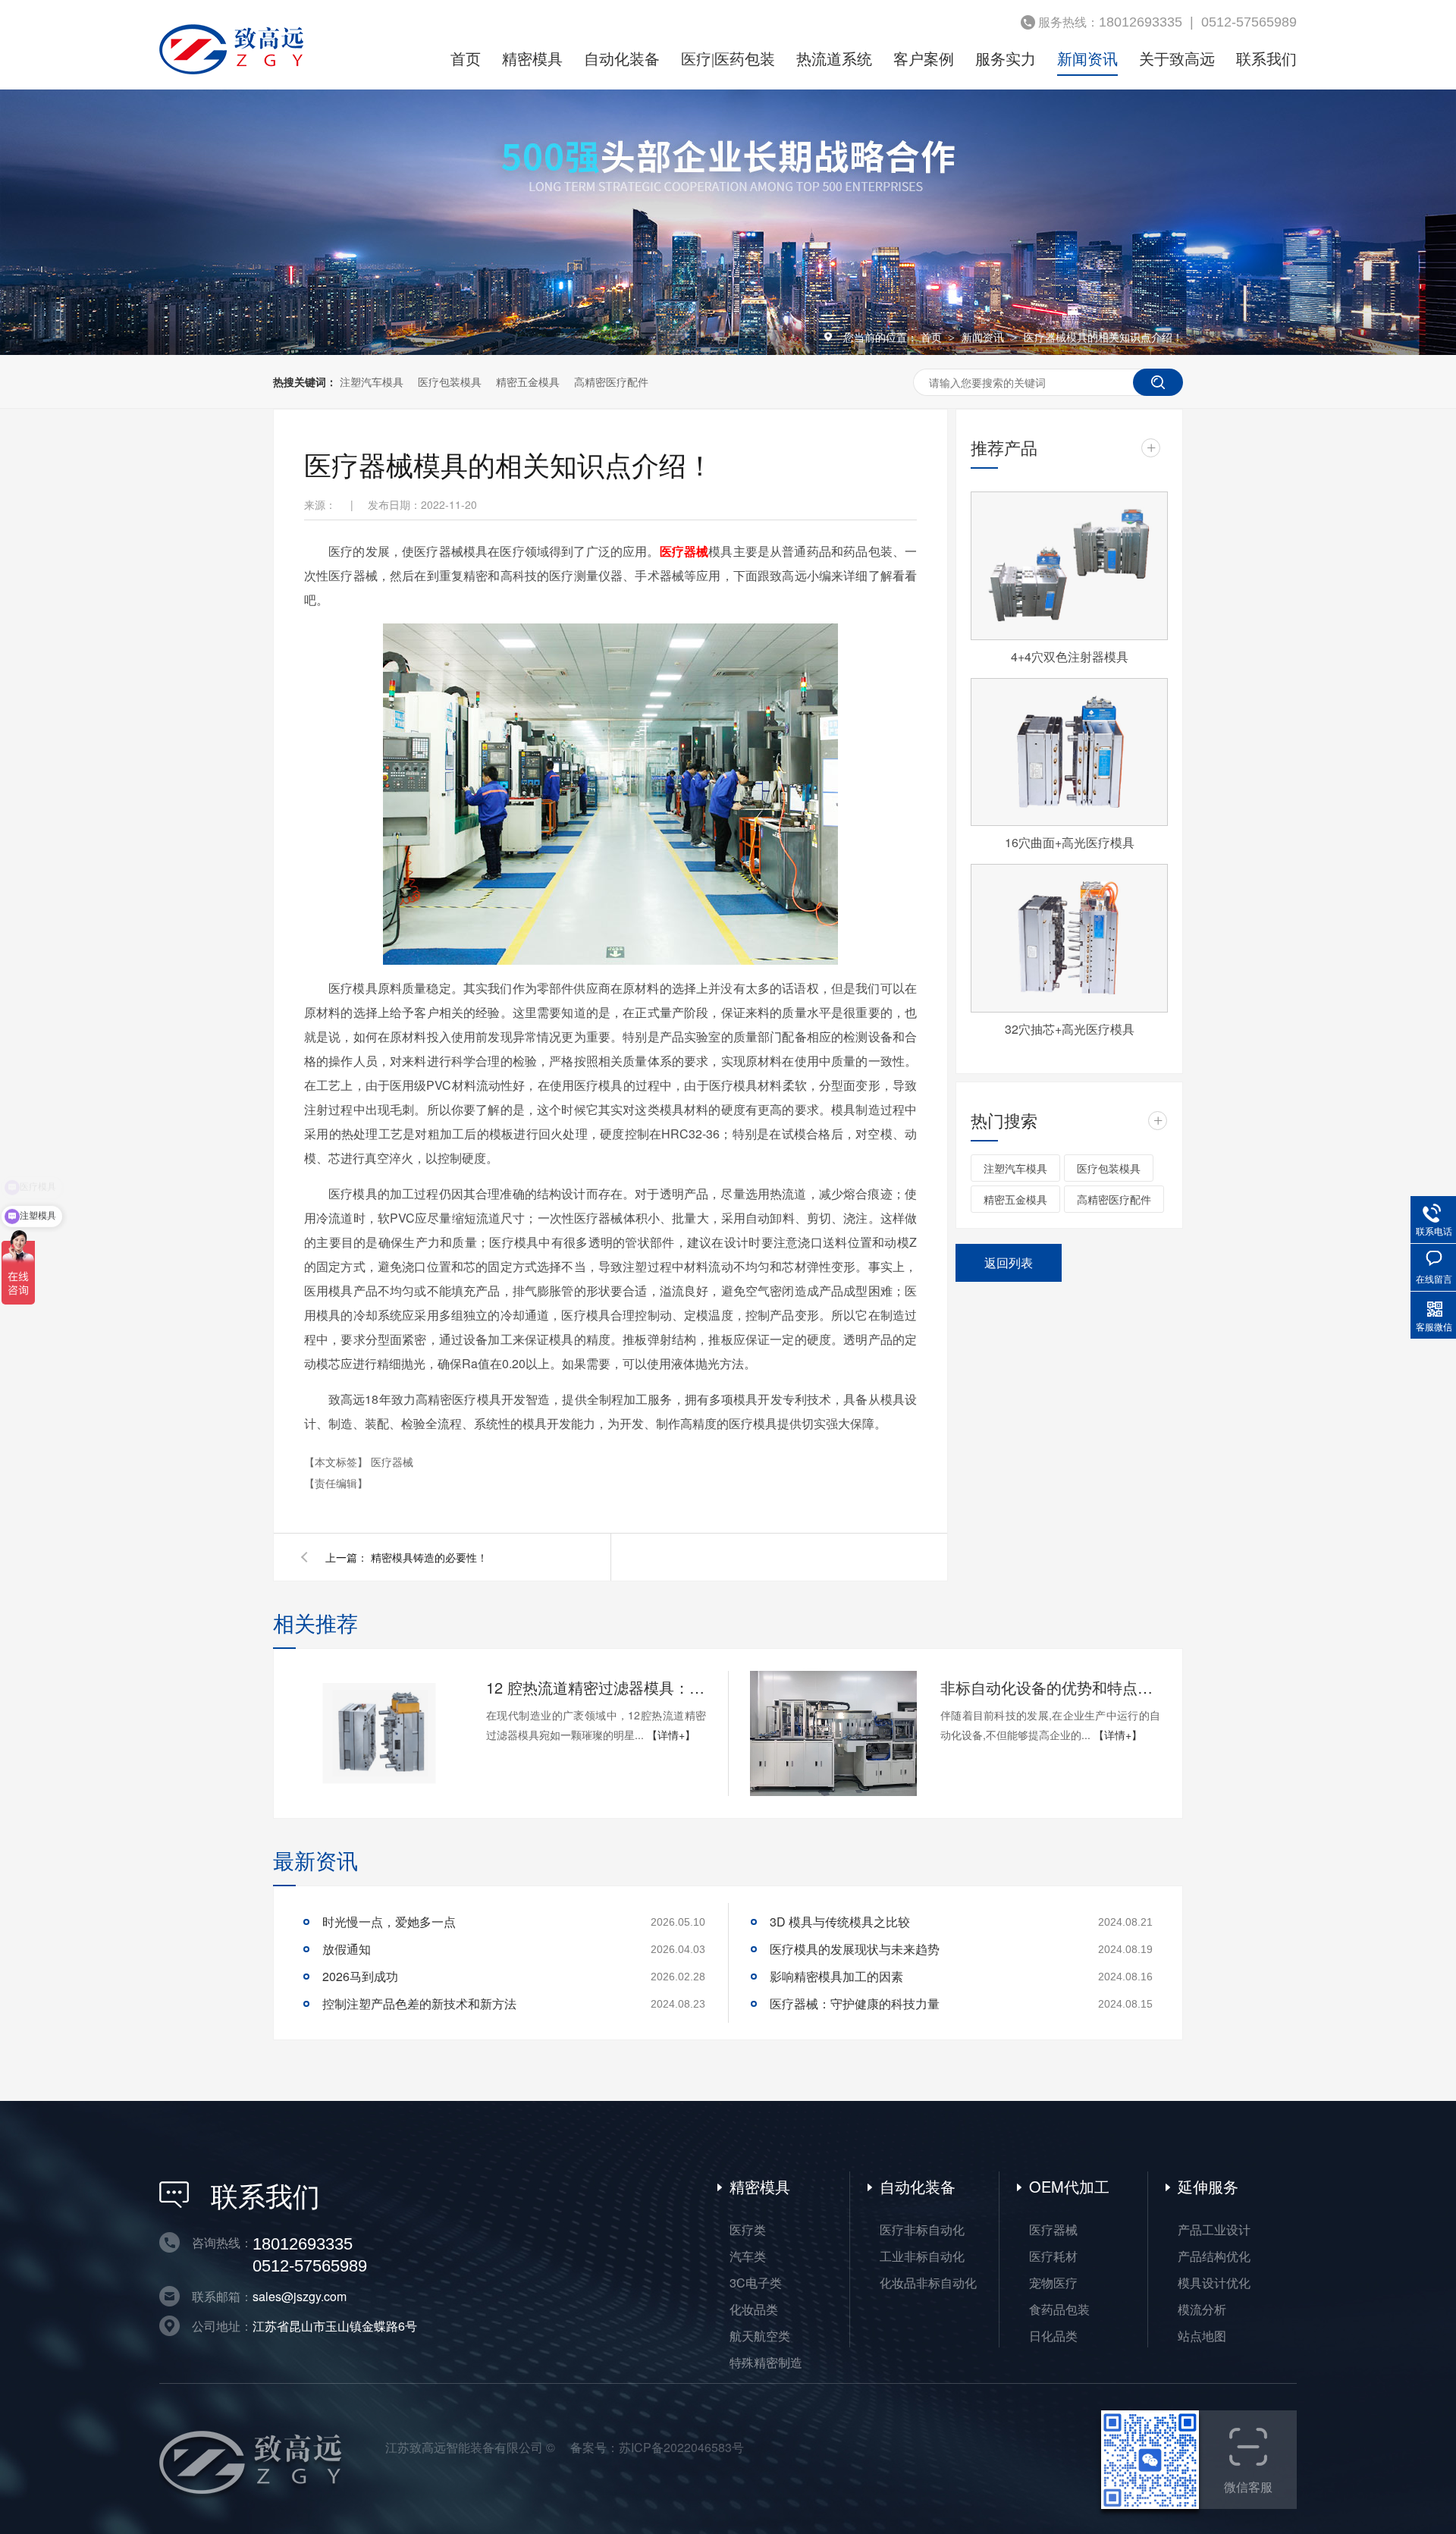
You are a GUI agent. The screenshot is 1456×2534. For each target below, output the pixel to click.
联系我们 (1266, 59)
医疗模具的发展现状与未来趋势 (855, 1949)
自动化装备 (622, 59)
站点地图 (1202, 2336)
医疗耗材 (1053, 2256)
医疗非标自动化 (922, 2229)
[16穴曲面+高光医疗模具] (1069, 752)
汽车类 (748, 2256)
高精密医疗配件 (611, 382)
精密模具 (532, 59)
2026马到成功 (360, 1976)
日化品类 (1053, 2336)
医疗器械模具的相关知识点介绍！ (1103, 337)
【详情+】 (671, 1735)
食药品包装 (1059, 2309)
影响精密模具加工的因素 (836, 1976)
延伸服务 (1208, 2186)
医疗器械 (392, 1462)
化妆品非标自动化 (928, 2283)
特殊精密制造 (766, 2362)
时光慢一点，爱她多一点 (389, 1922)
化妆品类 (754, 2309)
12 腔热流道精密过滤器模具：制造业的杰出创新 (596, 1687)
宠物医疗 (1053, 2283)
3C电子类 (756, 2283)
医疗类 (748, 2229)
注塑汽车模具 (372, 382)
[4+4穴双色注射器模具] (1069, 566)
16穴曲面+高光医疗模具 (1070, 842)
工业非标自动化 (922, 2256)
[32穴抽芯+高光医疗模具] (1069, 938)
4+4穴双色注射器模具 (1070, 656)
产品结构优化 (1214, 2256)
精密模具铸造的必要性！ (429, 1557)
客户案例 (924, 59)
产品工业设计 (1214, 2229)
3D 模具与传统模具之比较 (840, 1922)
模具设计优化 (1214, 2283)
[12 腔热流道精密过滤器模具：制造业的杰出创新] (379, 1733)
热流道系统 (834, 59)
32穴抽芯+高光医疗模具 (1070, 1029)
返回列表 (1009, 1262)
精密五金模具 (528, 382)
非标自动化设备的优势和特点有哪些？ (1050, 1687)
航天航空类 (760, 2336)
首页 (466, 59)
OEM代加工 (1069, 2186)
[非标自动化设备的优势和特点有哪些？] (833, 1733)
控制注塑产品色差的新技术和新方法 (419, 2003)
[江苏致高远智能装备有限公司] (231, 70)
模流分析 (1202, 2309)
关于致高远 (1177, 59)
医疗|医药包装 (728, 59)
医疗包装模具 (450, 382)
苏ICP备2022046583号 (681, 2447)
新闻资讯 (1087, 59)
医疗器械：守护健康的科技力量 (855, 2003)
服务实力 (1006, 59)
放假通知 (347, 1949)
